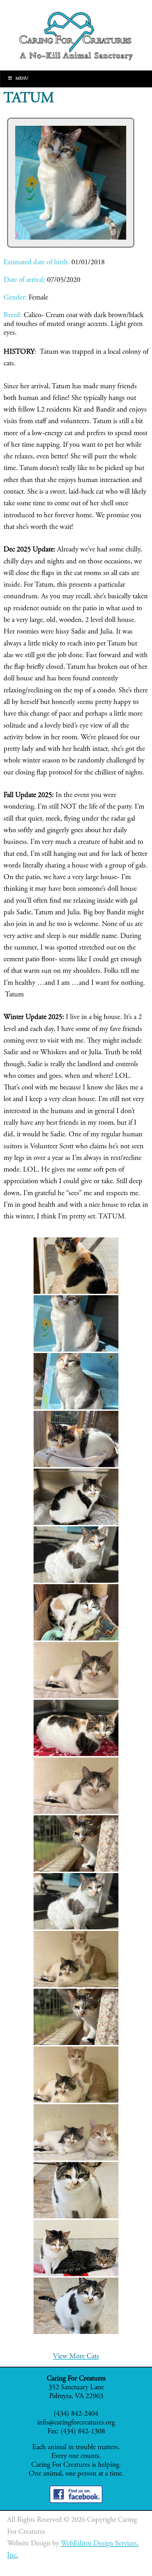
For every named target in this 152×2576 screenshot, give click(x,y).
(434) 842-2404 (76, 2414)
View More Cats (76, 2357)
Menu (22, 79)
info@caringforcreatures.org (76, 2423)
